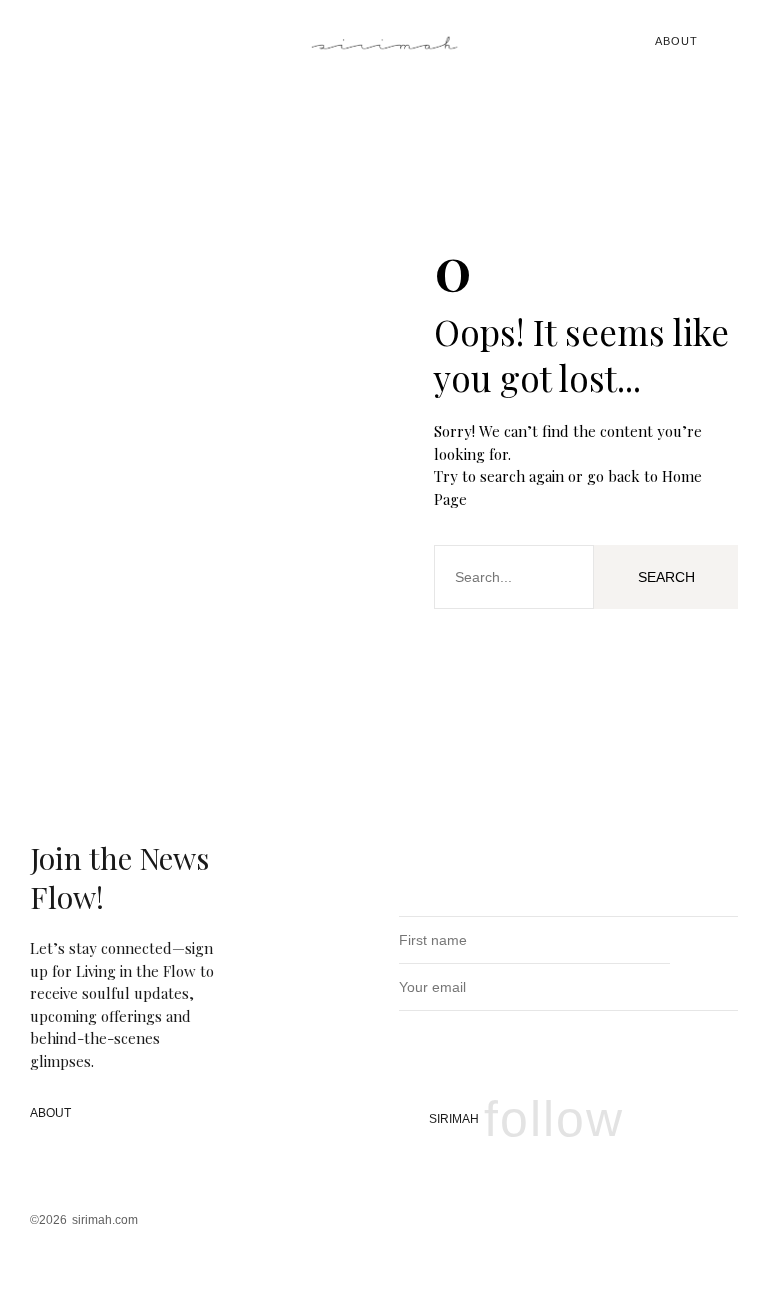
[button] (46, 41)
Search (666, 577)
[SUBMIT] (717, 986)
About (676, 41)
